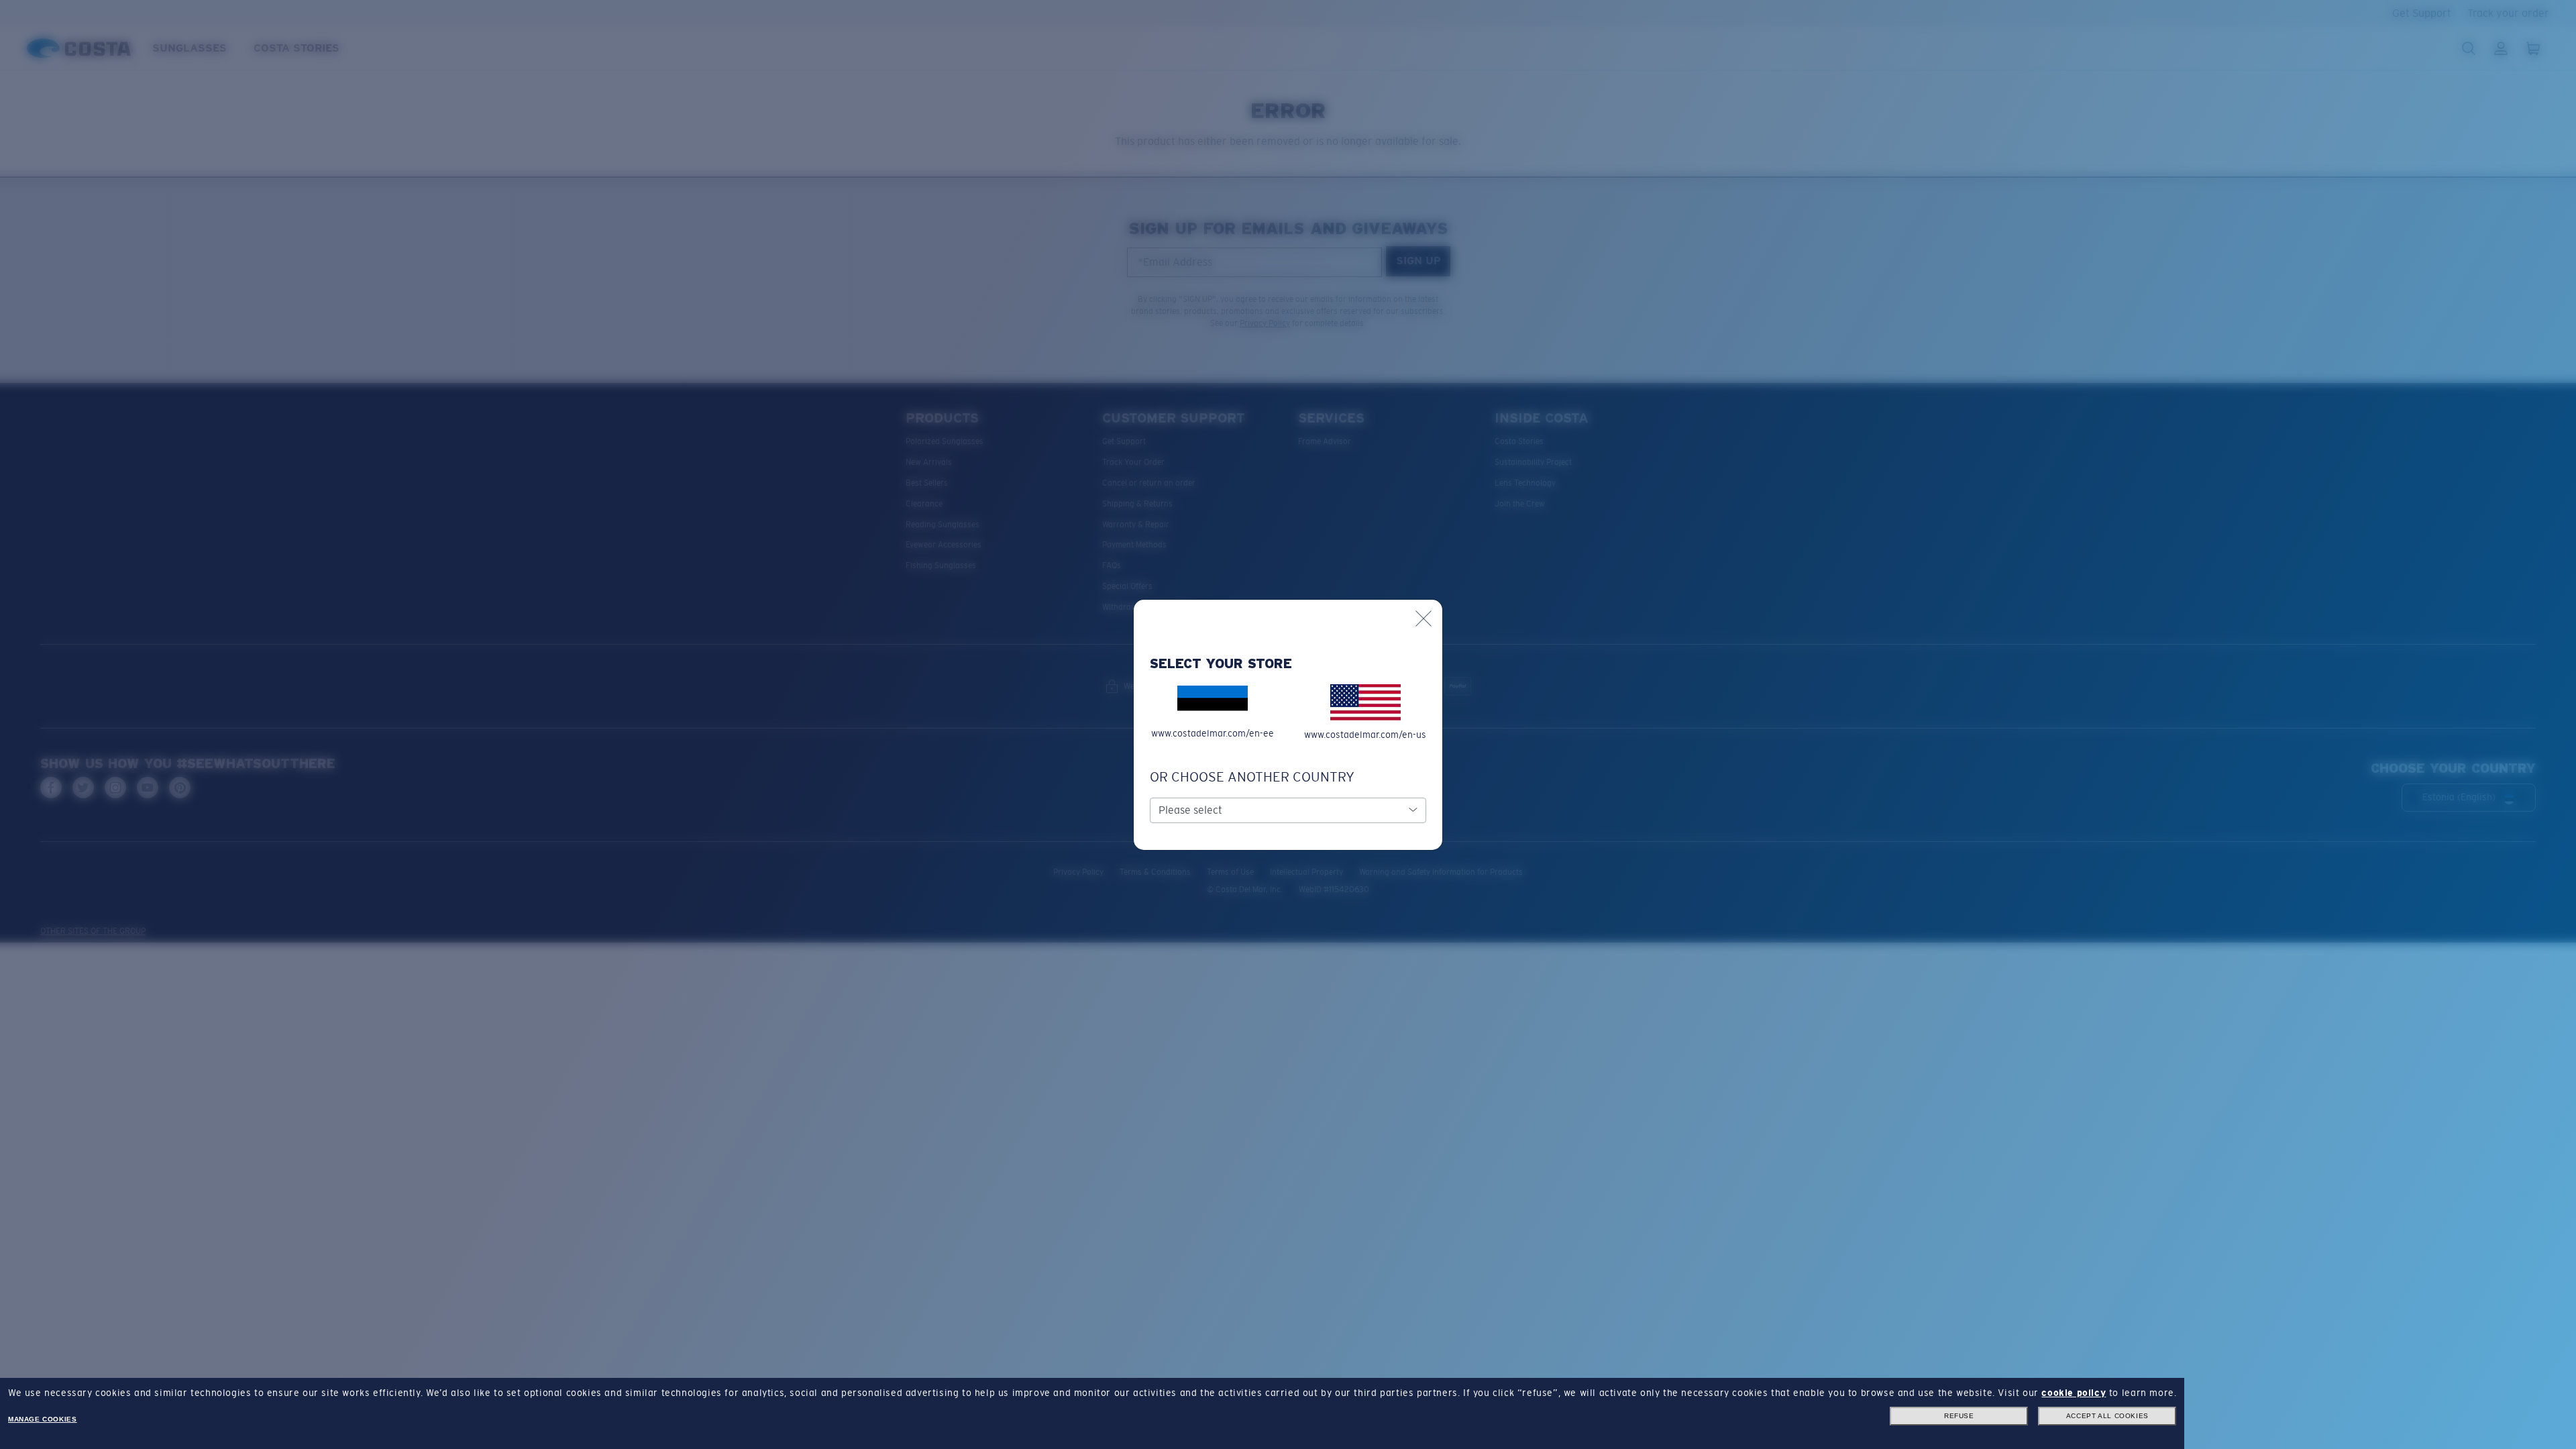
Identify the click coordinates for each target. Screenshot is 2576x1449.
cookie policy (2074, 1393)
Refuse (1959, 1416)
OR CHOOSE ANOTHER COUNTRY (1252, 777)
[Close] (1424, 619)
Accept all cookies (2107, 1416)
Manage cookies (42, 1419)
